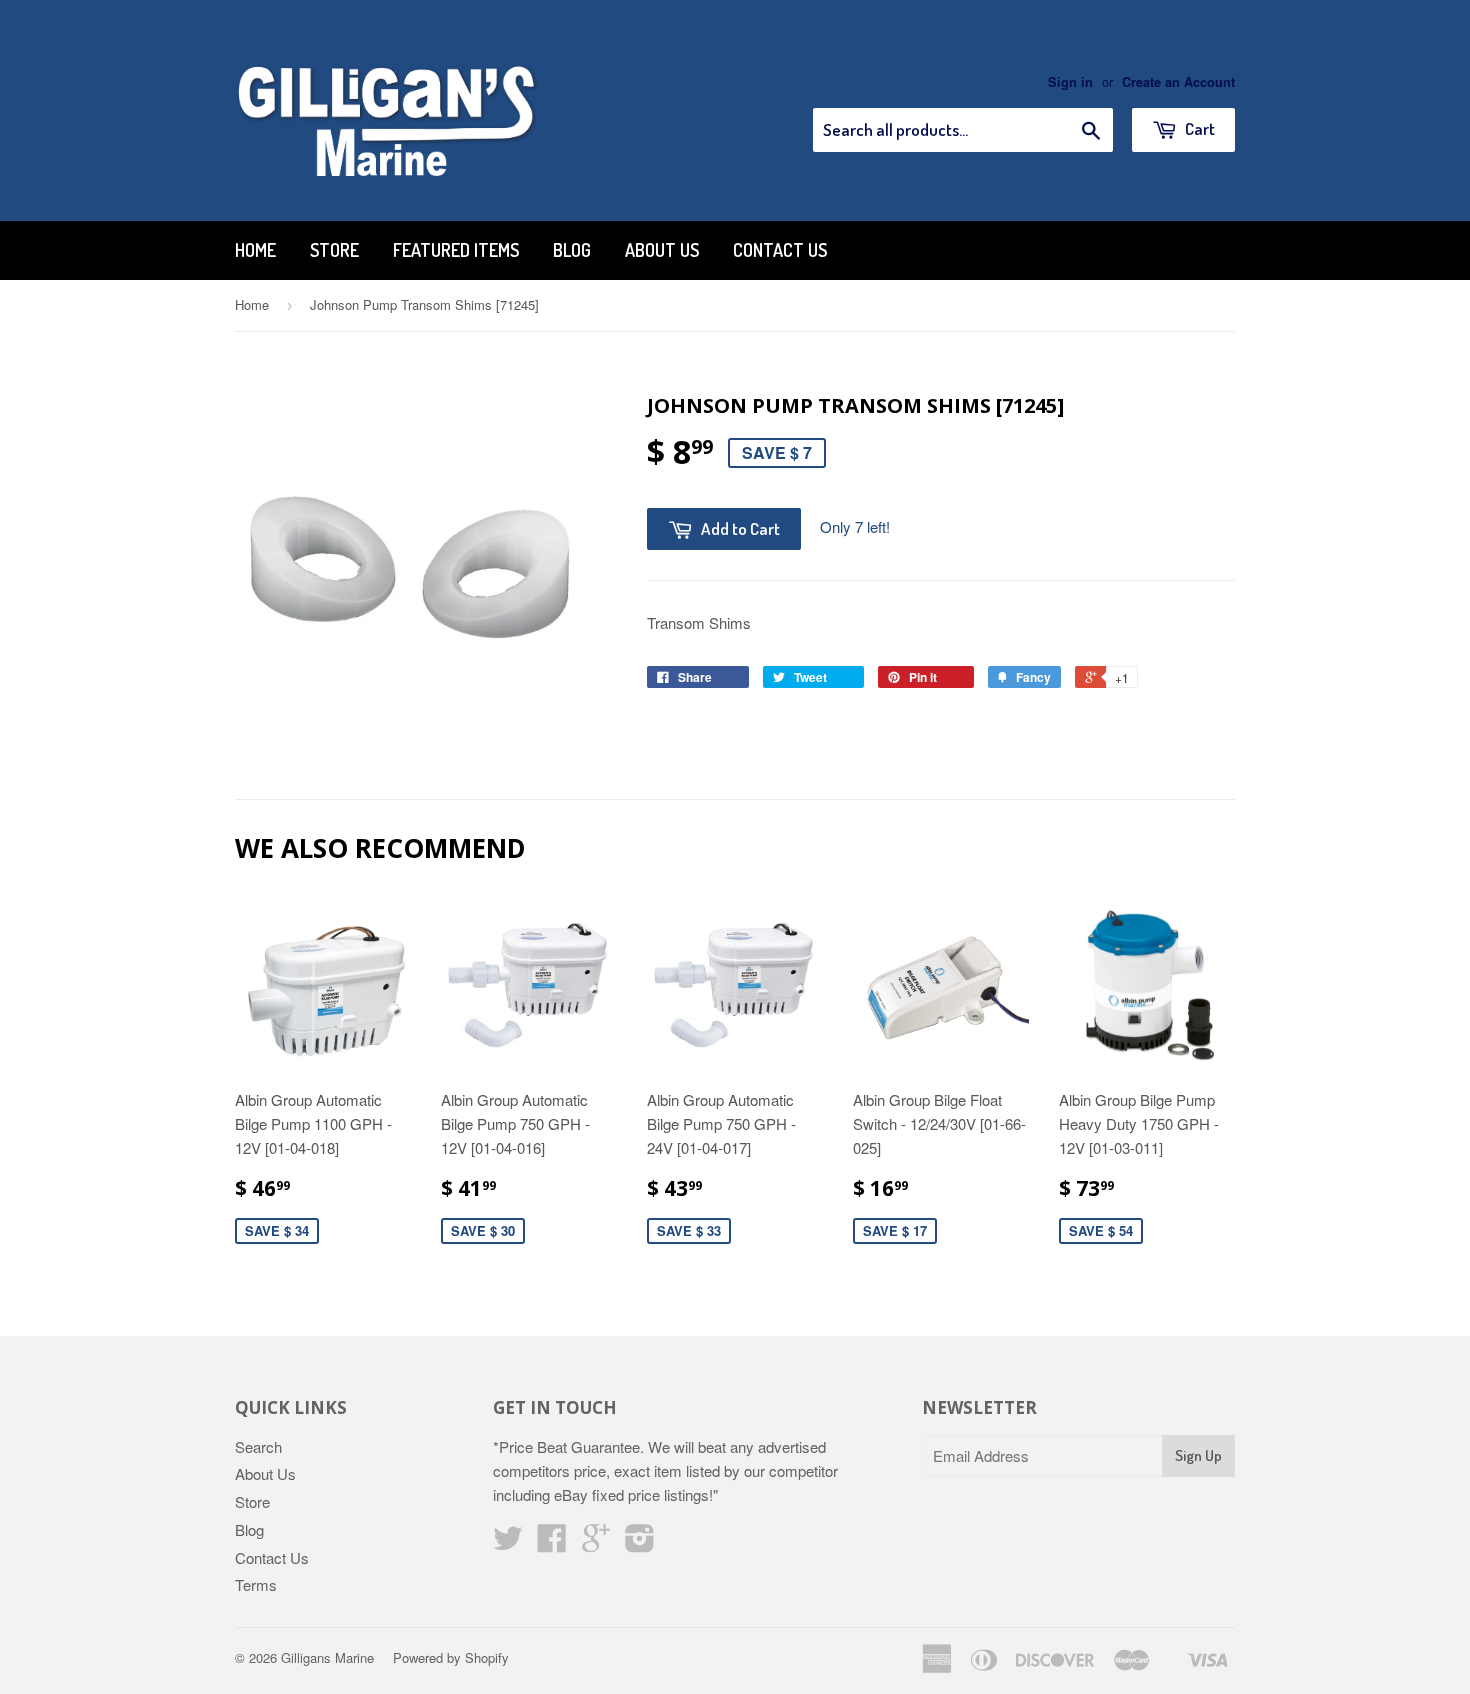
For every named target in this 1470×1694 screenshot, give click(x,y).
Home (255, 250)
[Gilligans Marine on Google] (596, 1543)
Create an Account (1178, 82)
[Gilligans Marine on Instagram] (640, 1543)
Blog (572, 250)
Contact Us (780, 250)
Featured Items (456, 250)
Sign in (1070, 82)
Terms (256, 1584)
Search (258, 1446)
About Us (662, 250)
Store (334, 250)
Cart (1198, 128)
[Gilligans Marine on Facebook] (552, 1543)
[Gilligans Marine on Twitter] (508, 1543)
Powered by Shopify (451, 1657)
